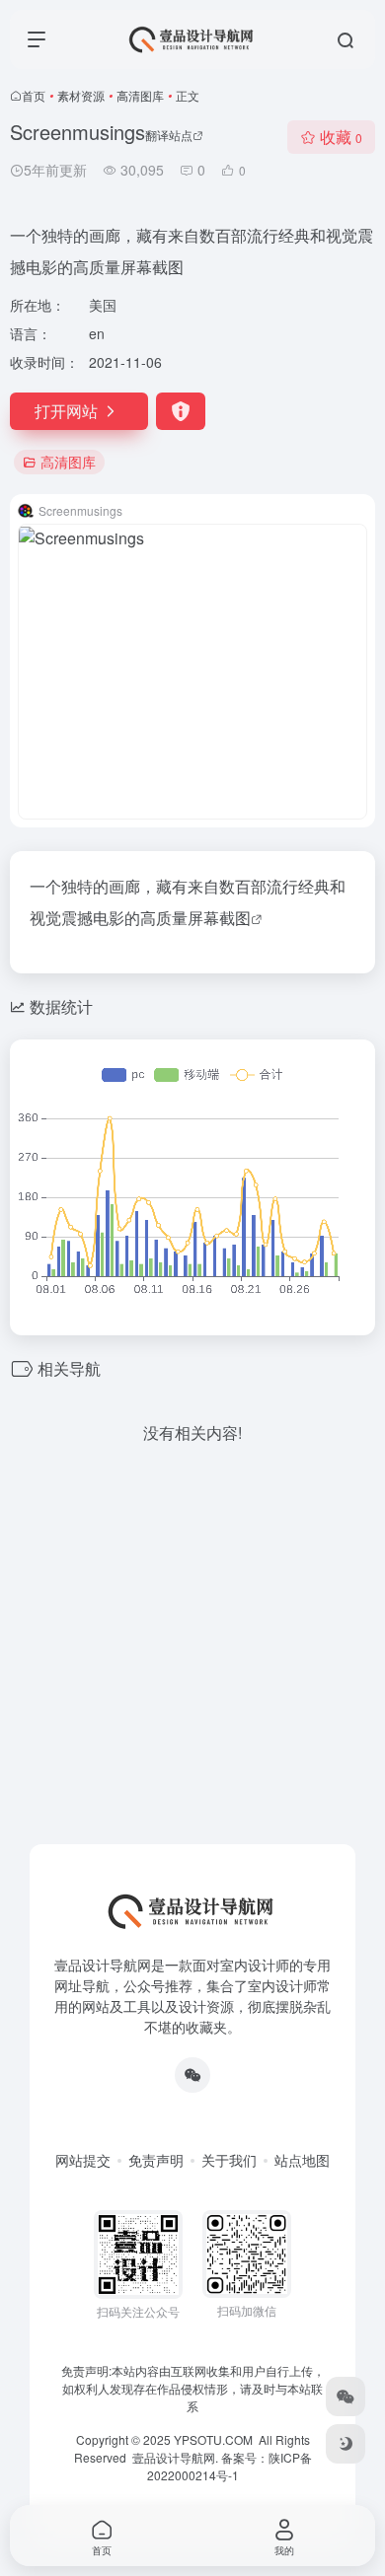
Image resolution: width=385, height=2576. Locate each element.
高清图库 (140, 95)
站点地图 (302, 2160)
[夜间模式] (346, 2444)
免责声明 (156, 2160)
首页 (34, 95)
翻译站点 (169, 135)
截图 (235, 918)
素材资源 (81, 95)
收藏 (341, 137)
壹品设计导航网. (175, 2457)
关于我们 (229, 2160)
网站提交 (83, 2160)
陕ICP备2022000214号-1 (230, 2466)
